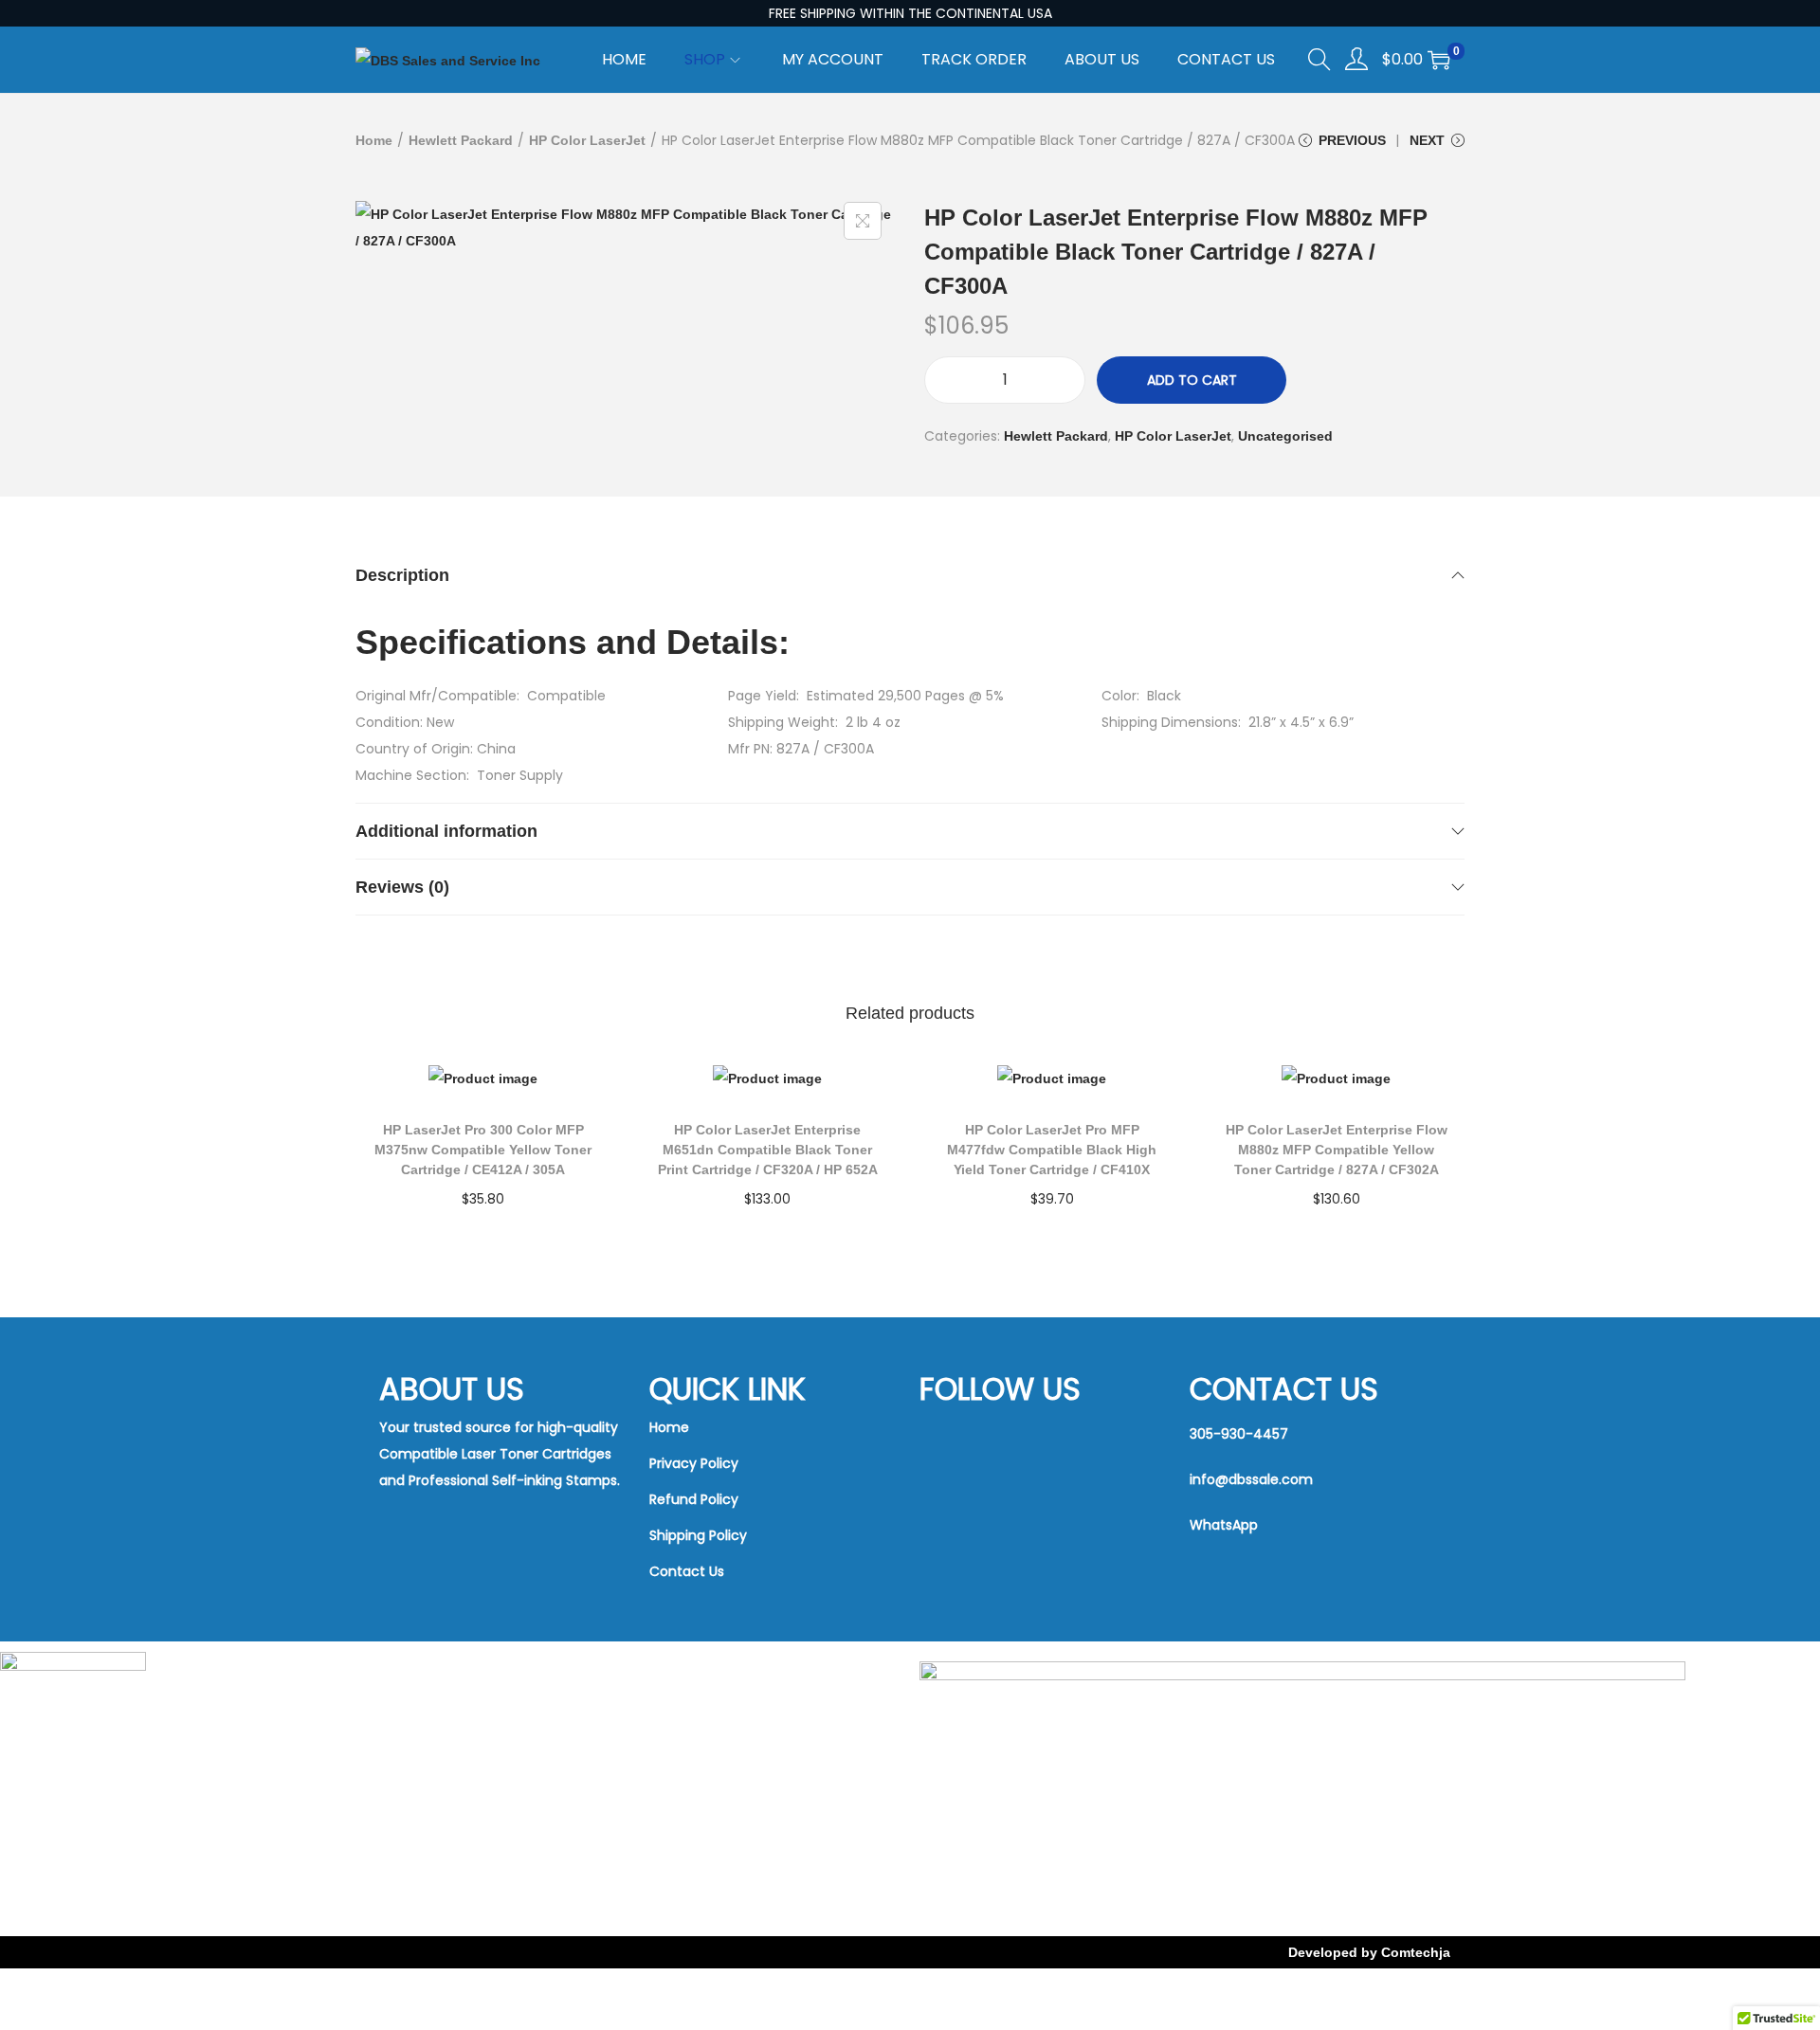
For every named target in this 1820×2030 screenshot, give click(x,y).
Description (402, 575)
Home (374, 140)
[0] (1439, 60)
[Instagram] (996, 1510)
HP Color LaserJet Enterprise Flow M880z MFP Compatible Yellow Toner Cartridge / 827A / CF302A (1337, 1150)
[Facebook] (996, 1438)
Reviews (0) (402, 887)
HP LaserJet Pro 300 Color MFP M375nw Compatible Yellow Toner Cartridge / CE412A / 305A (483, 1150)
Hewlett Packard (461, 140)
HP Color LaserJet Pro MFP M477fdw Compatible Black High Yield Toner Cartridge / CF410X (1052, 1150)
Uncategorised (1285, 436)
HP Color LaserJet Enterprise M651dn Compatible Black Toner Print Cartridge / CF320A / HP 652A (768, 1150)
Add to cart (1192, 380)
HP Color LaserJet (587, 140)
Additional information (446, 831)
